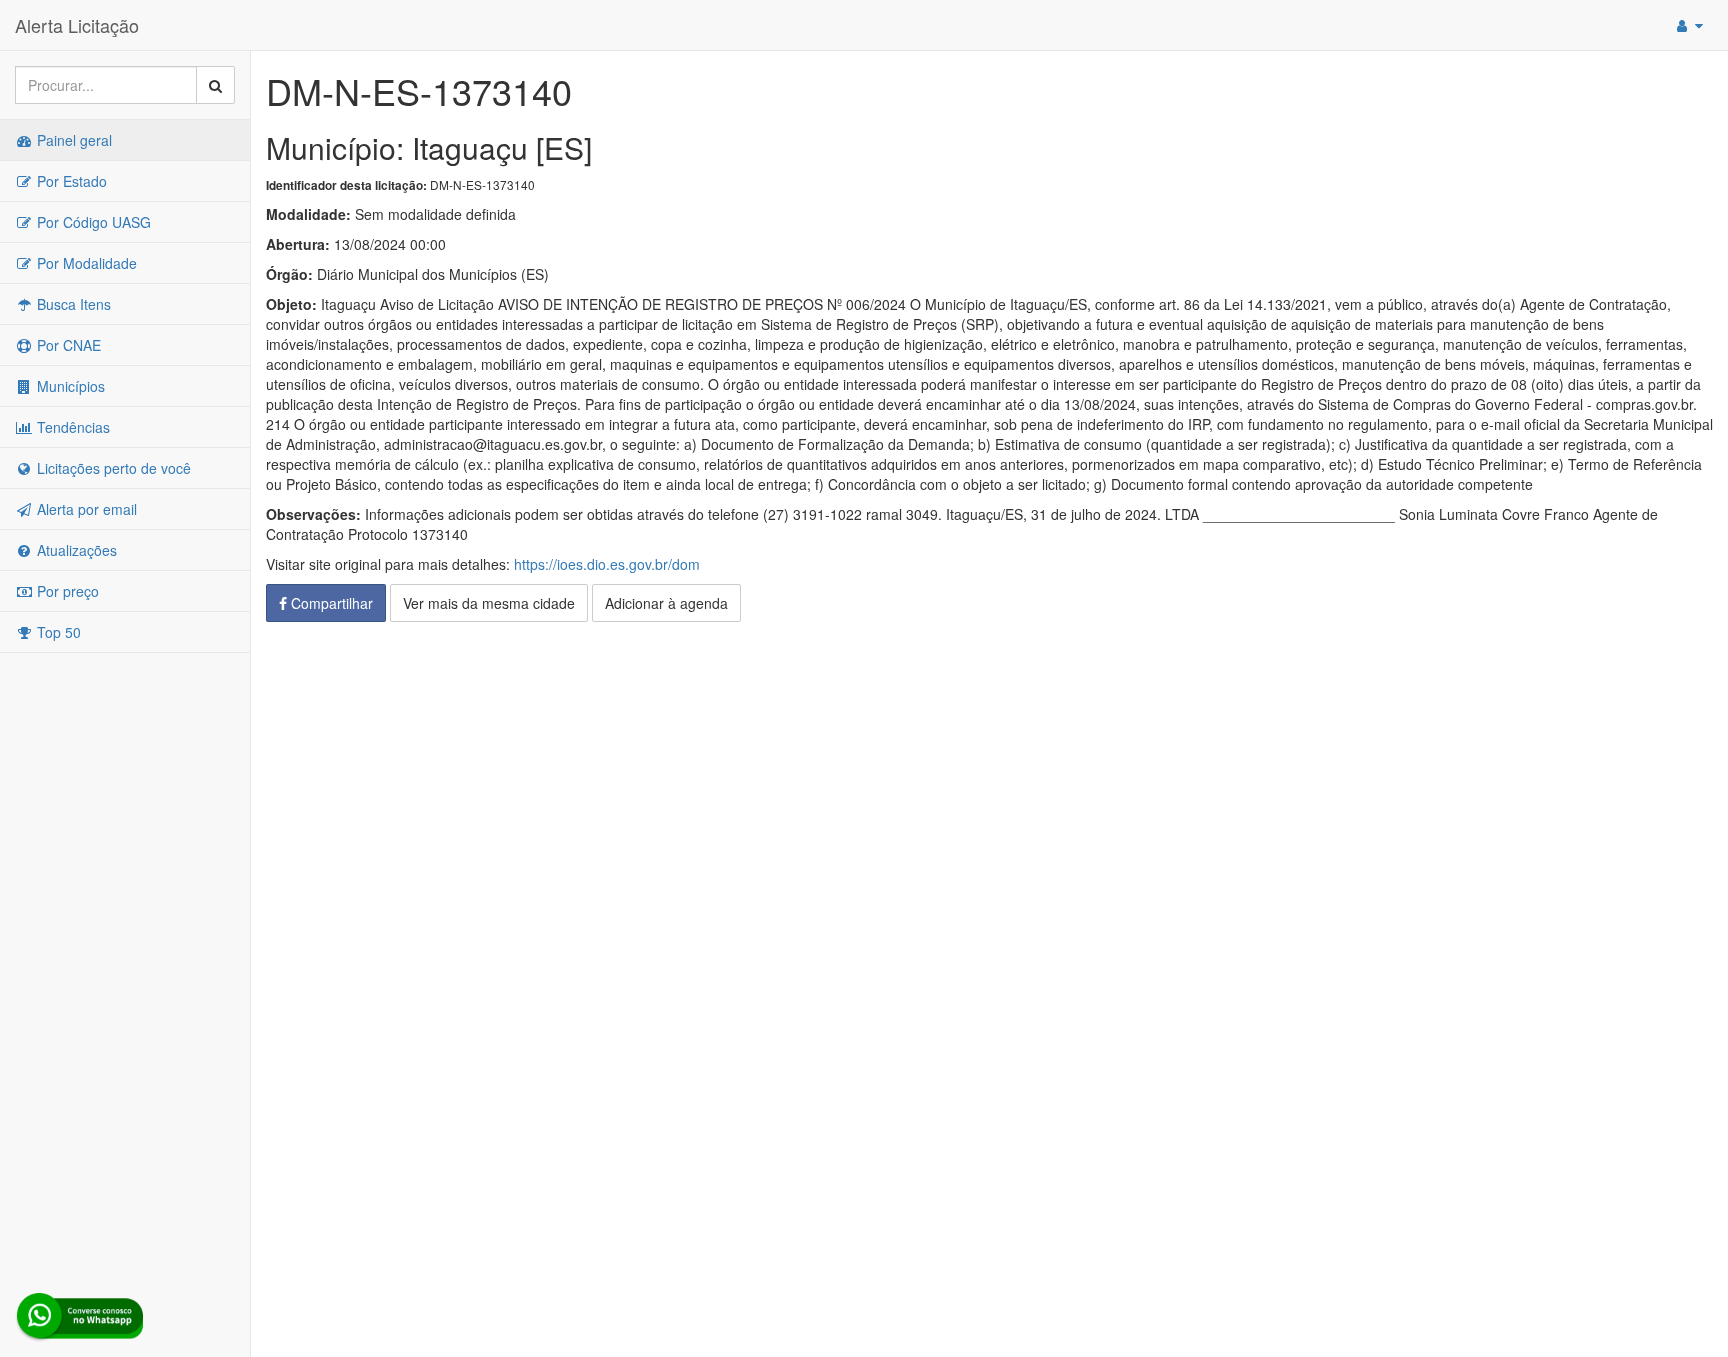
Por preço (66, 591)
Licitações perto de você (112, 468)
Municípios (69, 386)
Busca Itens (72, 304)
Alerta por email (85, 509)
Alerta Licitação (77, 25)
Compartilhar (330, 603)
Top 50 (57, 632)
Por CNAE (67, 345)
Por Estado (70, 181)
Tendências (71, 427)
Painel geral (72, 140)
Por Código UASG (92, 222)
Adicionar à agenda (666, 603)
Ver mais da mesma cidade (489, 603)
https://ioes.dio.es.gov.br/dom (607, 564)
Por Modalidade (85, 263)
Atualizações (75, 550)
